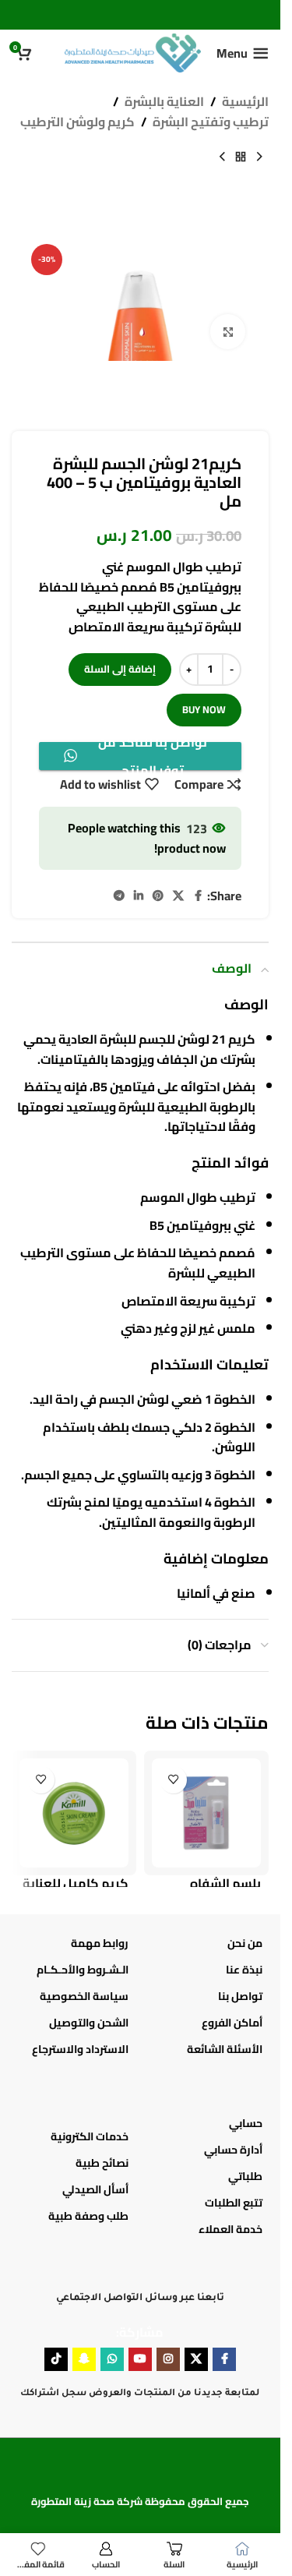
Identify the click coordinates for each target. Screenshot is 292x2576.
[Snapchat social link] (84, 2359)
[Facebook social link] (198, 896)
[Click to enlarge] (228, 332)
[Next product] (222, 157)
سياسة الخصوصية (84, 1996)
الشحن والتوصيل (89, 2023)
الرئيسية (245, 102)
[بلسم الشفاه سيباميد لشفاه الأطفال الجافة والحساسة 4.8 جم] (206, 1813)
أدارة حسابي (233, 2150)
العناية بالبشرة (164, 102)
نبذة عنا (244, 1970)
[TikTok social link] (56, 2359)
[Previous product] (259, 157)
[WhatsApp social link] (112, 2359)
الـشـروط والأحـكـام (83, 1970)
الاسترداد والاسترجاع (80, 2049)
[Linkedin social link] (139, 896)
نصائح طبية (102, 2163)
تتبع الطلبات (234, 2203)
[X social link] (178, 896)
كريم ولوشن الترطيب (77, 122)
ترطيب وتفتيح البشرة (211, 122)
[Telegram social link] (119, 896)
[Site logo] (133, 51)
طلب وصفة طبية (88, 2216)
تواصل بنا (240, 1996)
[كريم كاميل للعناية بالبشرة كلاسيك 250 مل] (74, 1813)
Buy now (204, 709)
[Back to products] (241, 157)
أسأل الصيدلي (95, 2189)
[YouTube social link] (140, 2359)
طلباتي (245, 2176)
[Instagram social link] (168, 2359)
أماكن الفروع (232, 2023)
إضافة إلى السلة (120, 669)
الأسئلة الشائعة (225, 2049)
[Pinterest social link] (158, 896)
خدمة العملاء (230, 2229)
